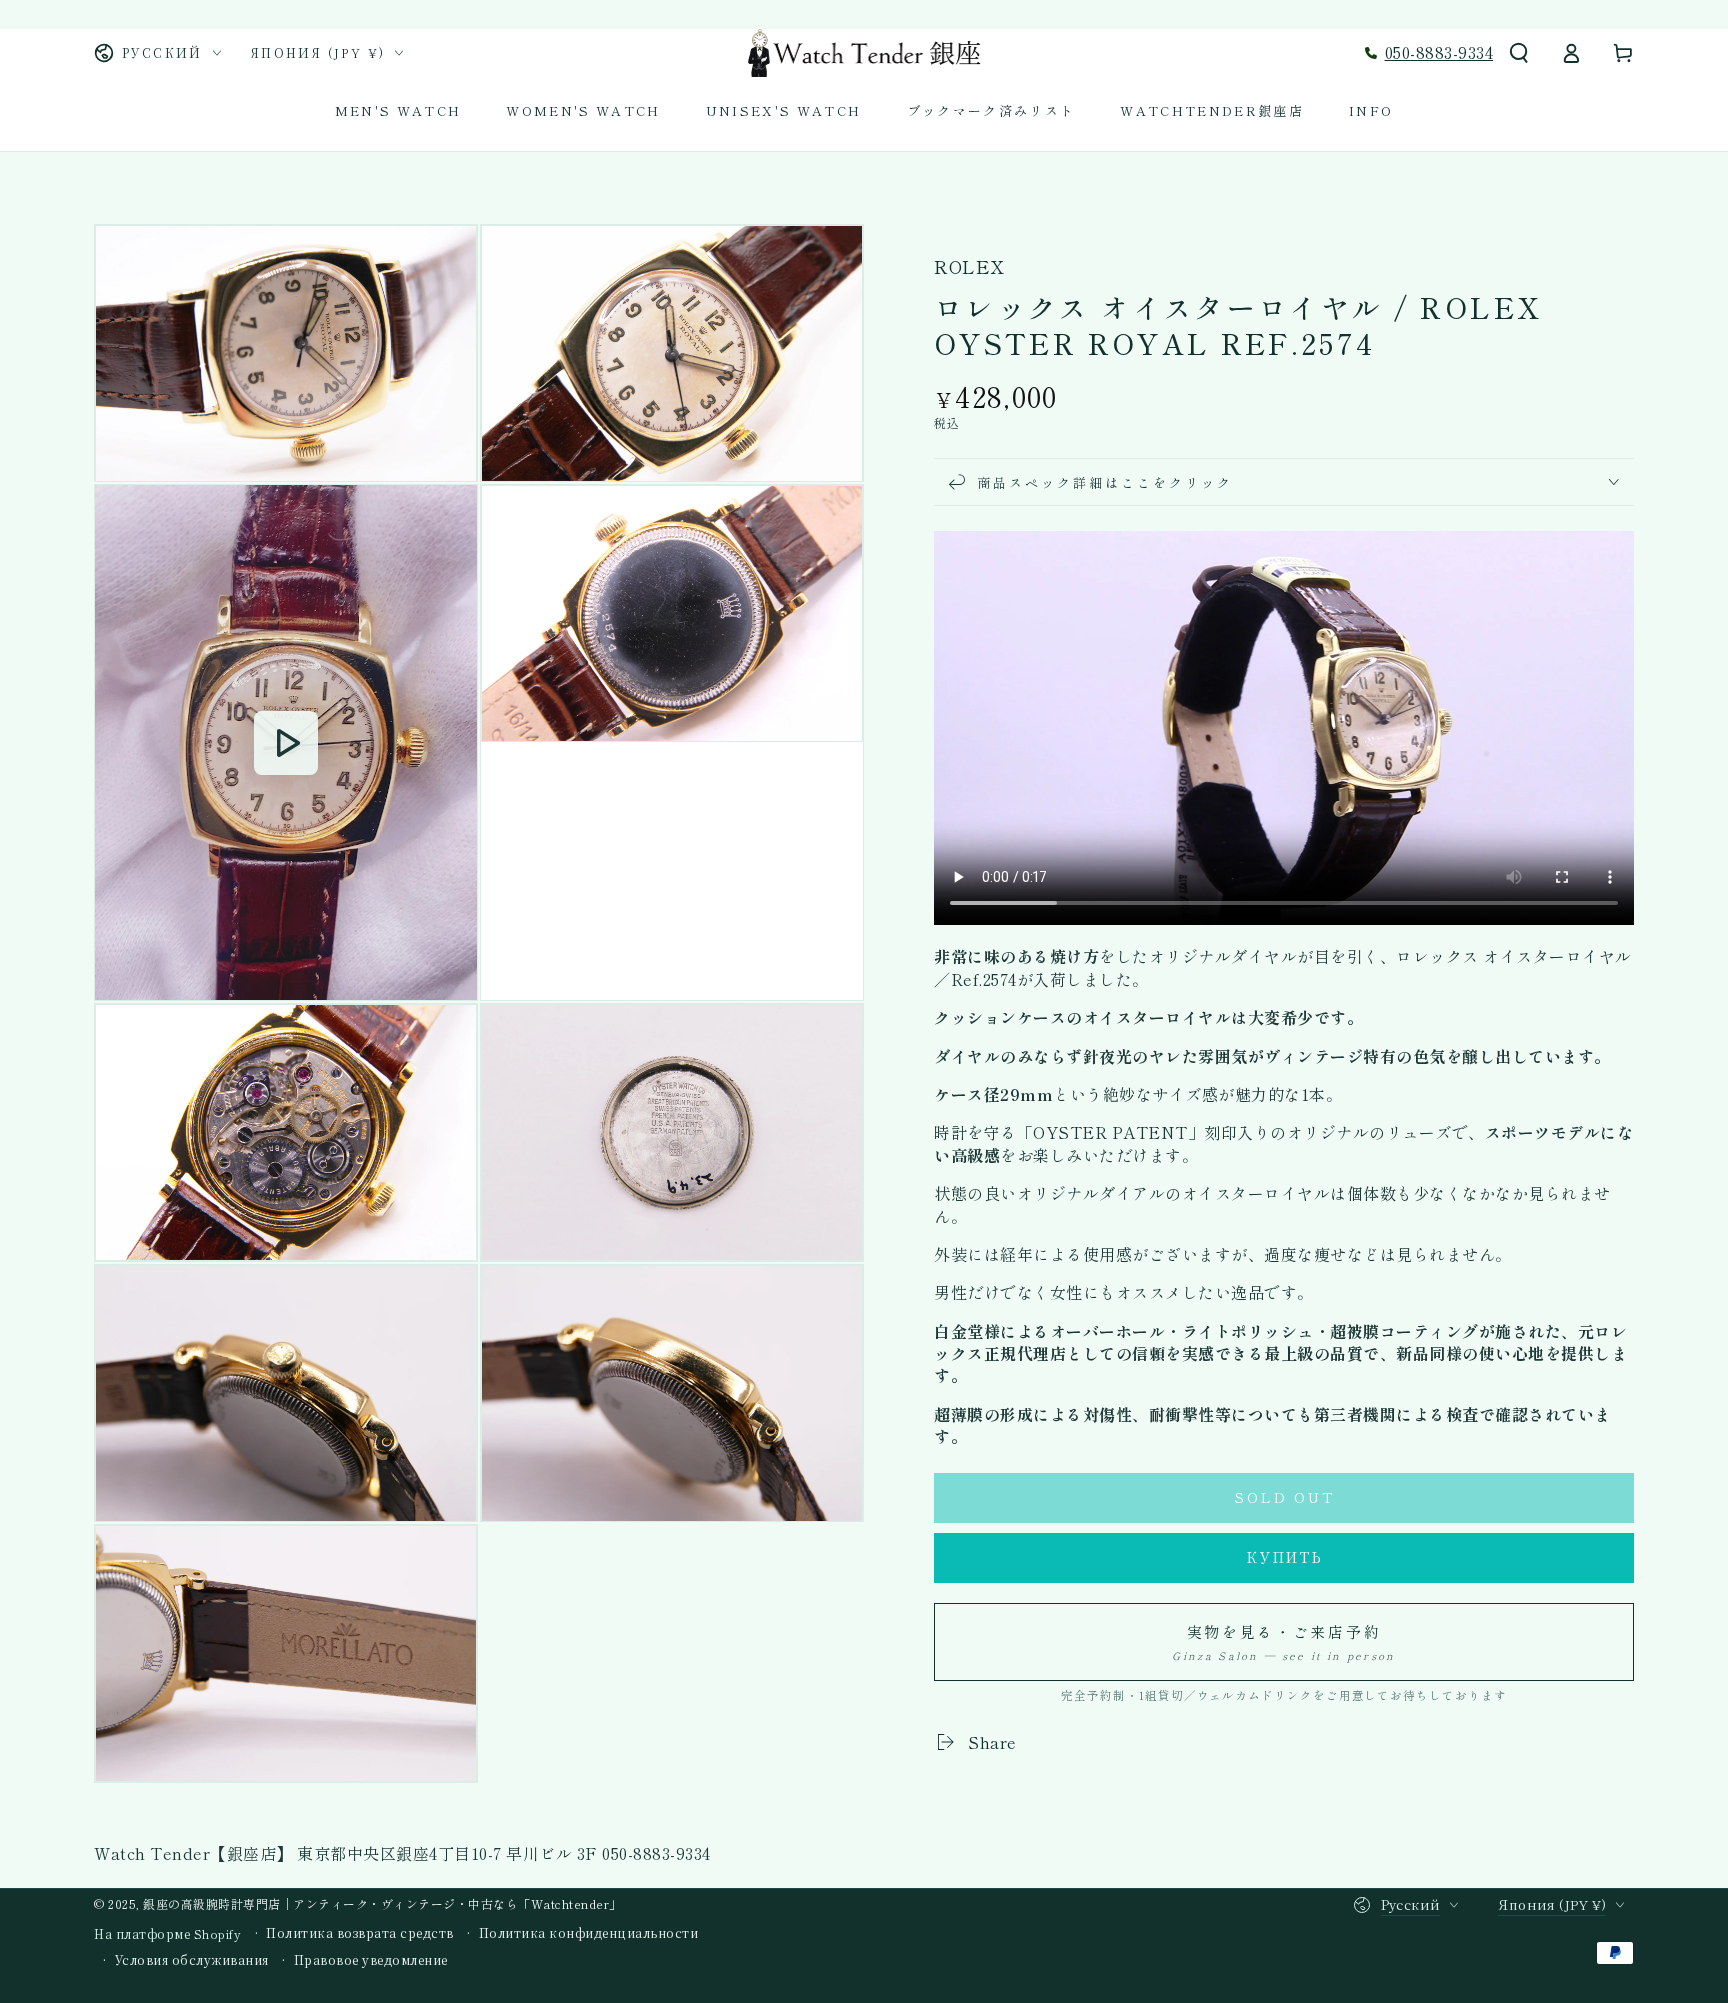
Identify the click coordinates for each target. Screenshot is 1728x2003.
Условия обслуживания (192, 1960)
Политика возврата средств (360, 1933)
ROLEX (969, 266)
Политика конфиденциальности (589, 1933)
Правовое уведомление (371, 1960)
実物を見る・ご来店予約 (1283, 1641)
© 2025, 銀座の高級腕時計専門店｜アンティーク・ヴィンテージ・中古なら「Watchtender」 (358, 1903)
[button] (1519, 53)
